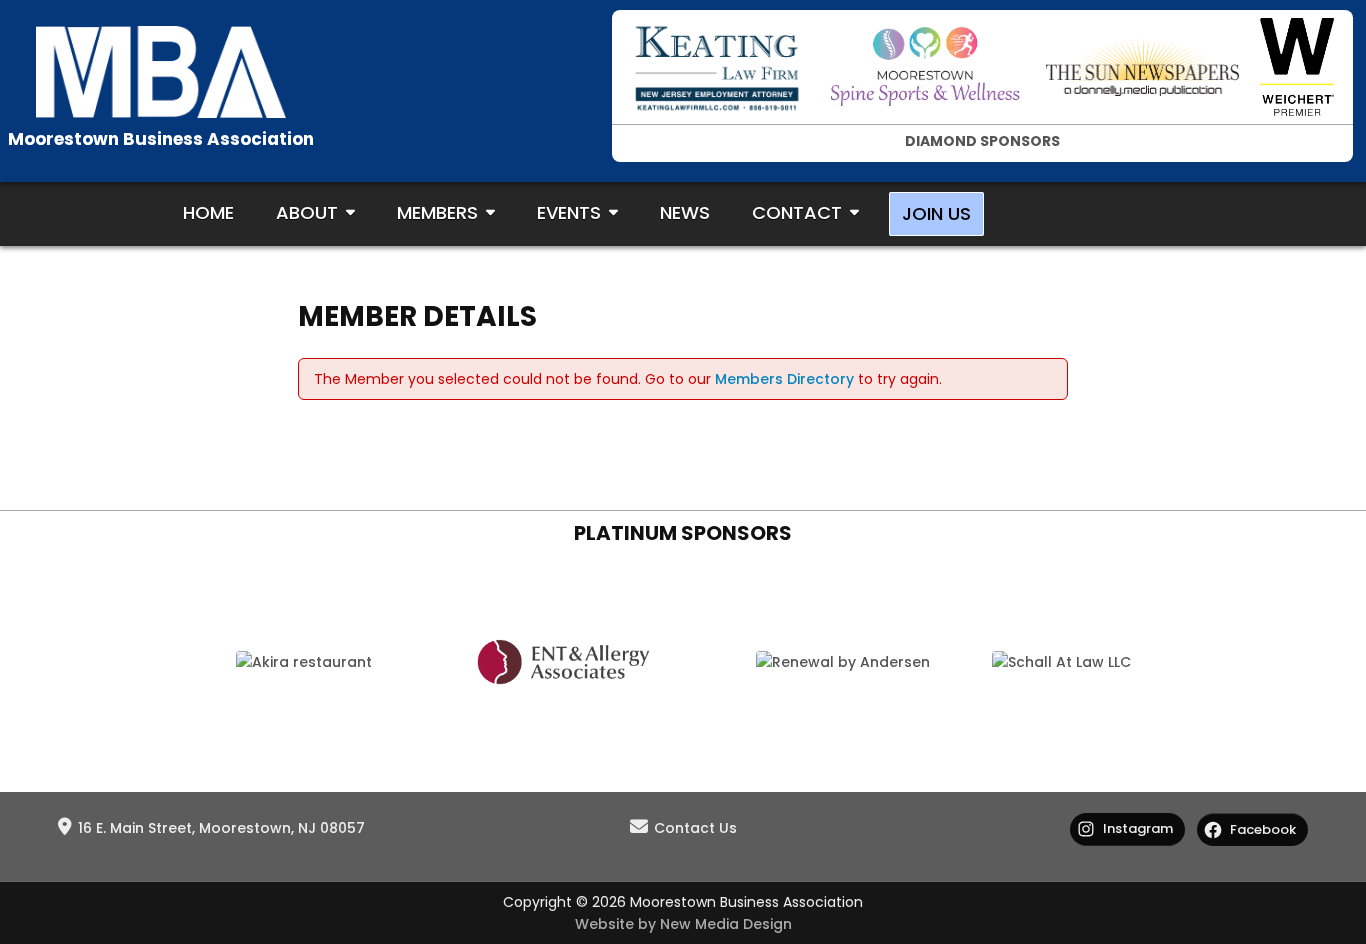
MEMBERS (437, 212)
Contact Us (695, 828)
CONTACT (797, 212)
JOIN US (936, 213)
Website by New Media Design (683, 924)
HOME (208, 212)
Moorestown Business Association (161, 139)
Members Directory (784, 379)
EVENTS (569, 212)
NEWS (685, 212)
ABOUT (307, 212)
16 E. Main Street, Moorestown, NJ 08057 (221, 828)
